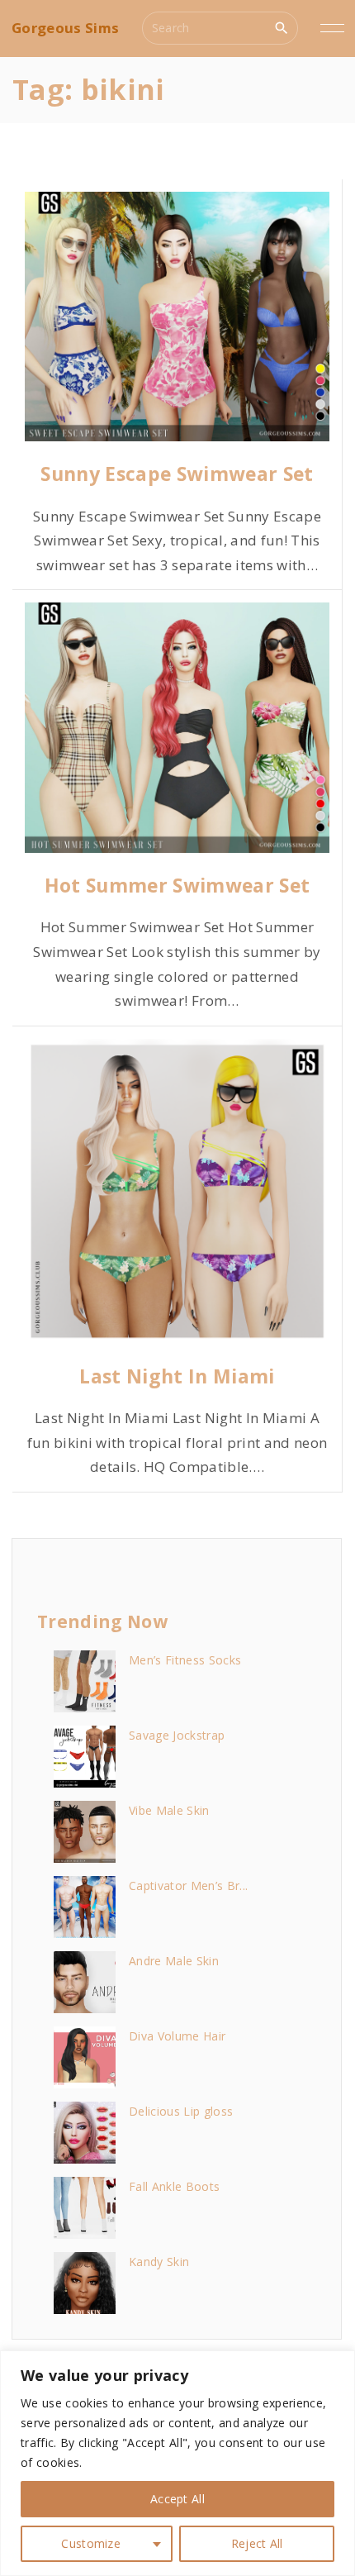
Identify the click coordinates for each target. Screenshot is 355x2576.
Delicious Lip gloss (181, 2111)
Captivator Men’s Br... (188, 1886)
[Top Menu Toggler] (332, 28)
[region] (177, 2463)
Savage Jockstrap (177, 1735)
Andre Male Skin (174, 1961)
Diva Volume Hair (177, 2036)
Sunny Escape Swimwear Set (177, 474)
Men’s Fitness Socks (185, 1660)
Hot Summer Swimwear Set (177, 885)
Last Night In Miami (177, 1376)
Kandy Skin (159, 2262)
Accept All (177, 2499)
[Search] (282, 27)
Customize (91, 2543)
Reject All (257, 2543)
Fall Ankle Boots (174, 2186)
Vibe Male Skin (169, 1810)
